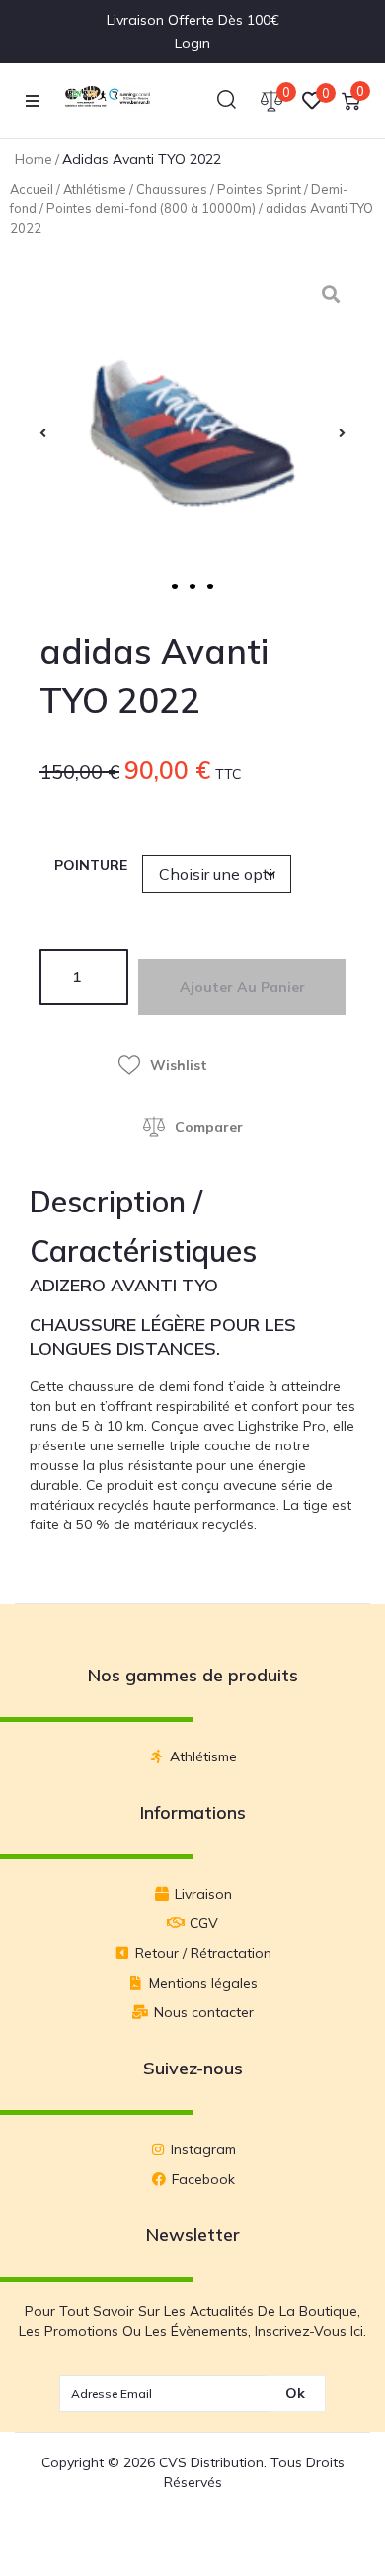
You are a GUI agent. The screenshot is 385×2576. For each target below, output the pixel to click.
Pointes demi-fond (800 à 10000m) (151, 208)
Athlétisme (95, 189)
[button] (33, 101)
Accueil (32, 189)
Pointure (91, 865)
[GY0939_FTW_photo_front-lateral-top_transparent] (192, 433)
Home (34, 159)
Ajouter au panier (242, 987)
